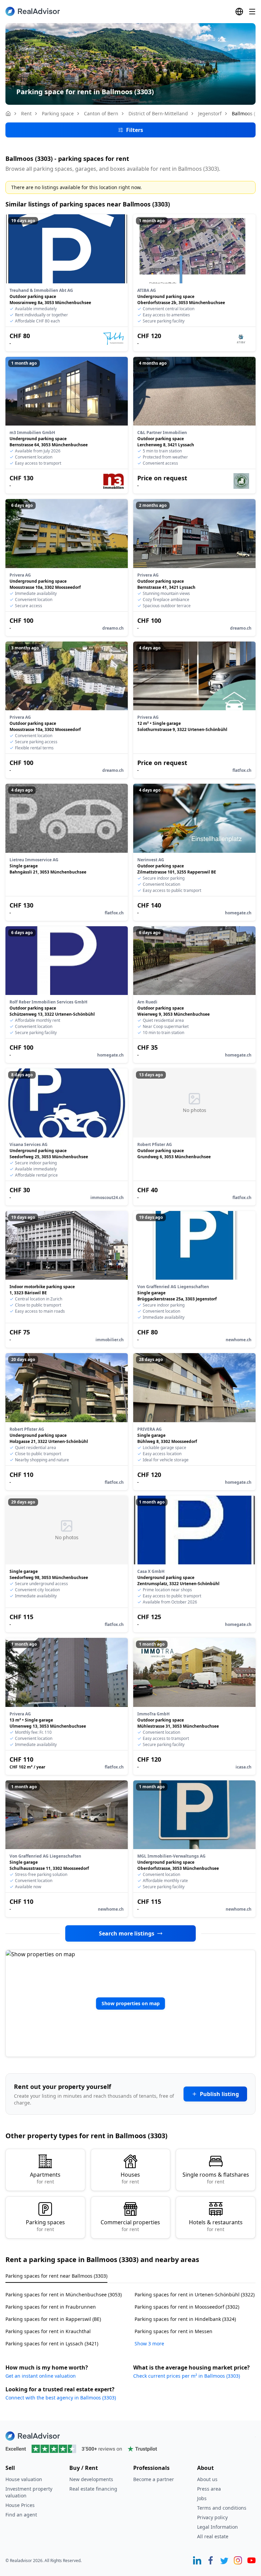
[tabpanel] (130, 2315)
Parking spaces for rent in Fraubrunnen (51, 2307)
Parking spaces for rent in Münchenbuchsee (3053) (64, 2295)
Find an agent (21, 2515)
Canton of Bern (101, 113)
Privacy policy (212, 2517)
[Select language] (239, 12)
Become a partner (154, 2479)
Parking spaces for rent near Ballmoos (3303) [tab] (56, 2276)
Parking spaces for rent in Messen (173, 2331)
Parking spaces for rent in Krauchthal (48, 2331)
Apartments (45, 2178)
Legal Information (217, 2527)
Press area (209, 2489)
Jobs (202, 2498)
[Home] (8, 114)
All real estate (213, 2536)
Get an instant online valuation (41, 2376)
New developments (91, 2479)
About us (207, 2479)
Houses (130, 2178)
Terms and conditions (222, 2508)
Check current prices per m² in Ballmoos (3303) (187, 2376)
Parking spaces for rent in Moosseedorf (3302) (187, 2307)
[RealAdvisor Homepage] (33, 11)
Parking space (58, 113)
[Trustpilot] (130, 2449)
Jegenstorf (210, 113)
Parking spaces (45, 2225)
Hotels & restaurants (216, 2225)
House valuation (24, 2479)
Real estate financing (93, 2489)
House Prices (20, 2505)
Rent (26, 113)
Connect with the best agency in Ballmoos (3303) (61, 2398)
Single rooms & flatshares (216, 2178)
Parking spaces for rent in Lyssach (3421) (52, 2344)
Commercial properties (130, 2225)
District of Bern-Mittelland (158, 113)
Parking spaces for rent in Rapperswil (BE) (53, 2319)
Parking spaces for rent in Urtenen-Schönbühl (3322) (195, 2295)
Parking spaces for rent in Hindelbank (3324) (185, 2319)
